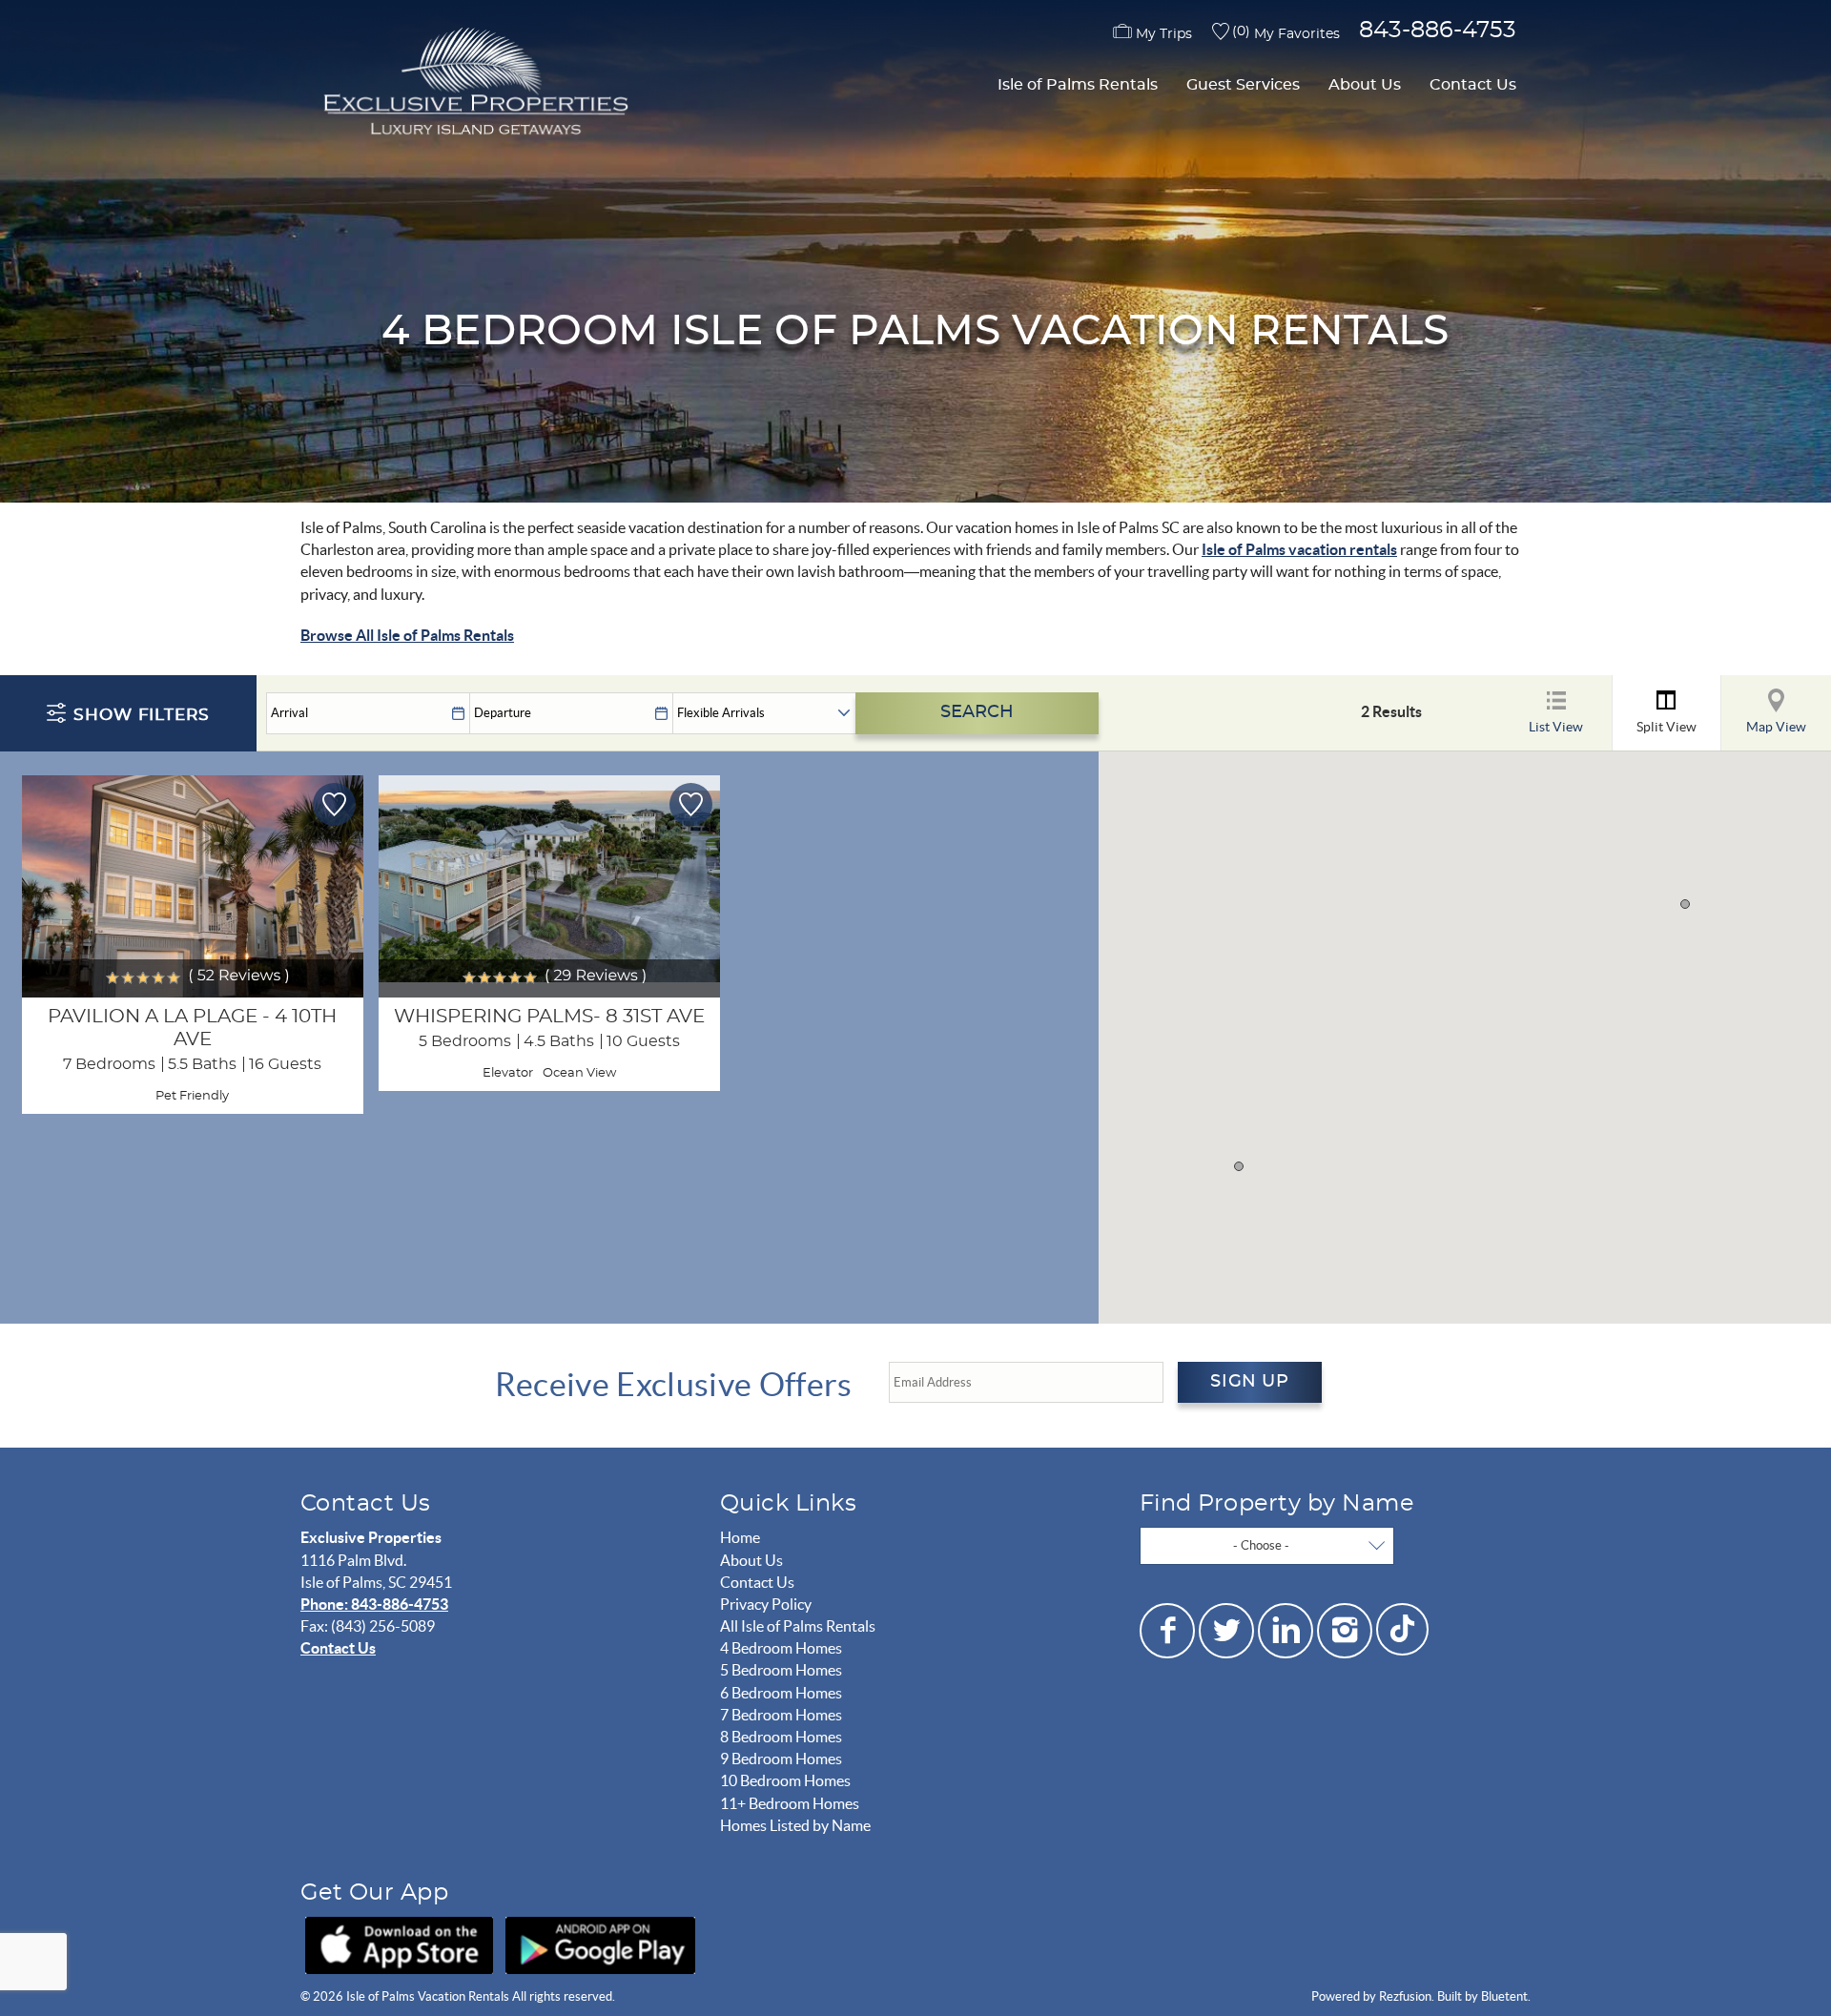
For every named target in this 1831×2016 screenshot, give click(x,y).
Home (740, 1537)
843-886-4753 (1438, 31)
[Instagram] (1345, 1631)
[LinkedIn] (1286, 1631)
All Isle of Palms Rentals (798, 1626)
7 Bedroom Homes (781, 1715)
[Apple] (399, 1945)
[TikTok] (1402, 1627)
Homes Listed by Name (795, 1825)
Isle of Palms (1245, 549)
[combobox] (1267, 1546)
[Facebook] (1167, 1631)
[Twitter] (1226, 1631)
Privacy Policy (766, 1604)
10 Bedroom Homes (785, 1780)
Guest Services (1243, 85)
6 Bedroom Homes (781, 1693)
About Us (1365, 85)
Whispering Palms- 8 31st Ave (549, 1017)
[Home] (472, 84)
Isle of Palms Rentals (1078, 85)
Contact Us (1473, 85)
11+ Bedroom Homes (790, 1803)
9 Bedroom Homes (781, 1759)
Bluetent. (1506, 1996)
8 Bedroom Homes (781, 1737)
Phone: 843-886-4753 (374, 1604)
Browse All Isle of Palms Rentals (407, 635)
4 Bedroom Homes (781, 1648)
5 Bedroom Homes (781, 1670)
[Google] (600, 1945)
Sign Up (1249, 1382)
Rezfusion (1405, 1996)
